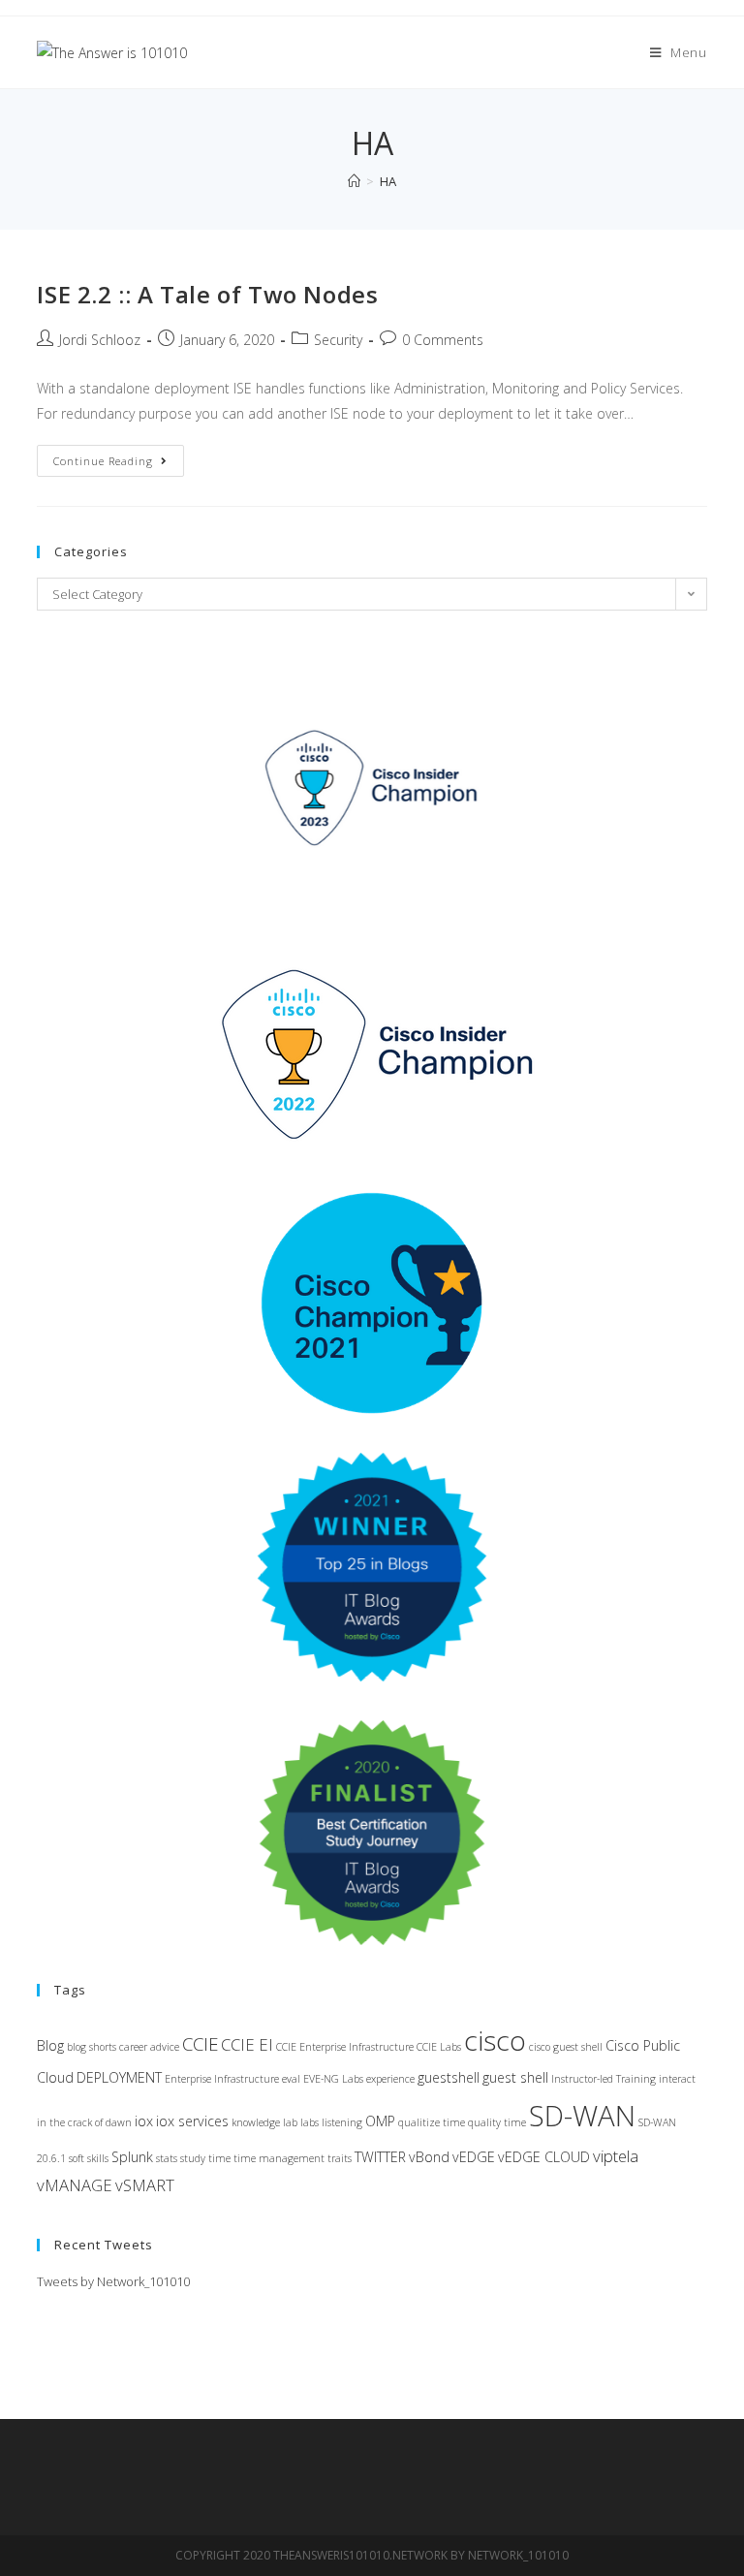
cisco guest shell (566, 2047)
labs (310, 2122)
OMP (380, 2121)
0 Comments (443, 340)
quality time (497, 2122)
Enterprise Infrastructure (222, 2079)
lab (290, 2122)
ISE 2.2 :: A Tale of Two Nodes (207, 294)
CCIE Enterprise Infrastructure (345, 2047)
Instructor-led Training (604, 2079)
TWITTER (380, 2157)
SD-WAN (582, 2116)
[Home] (354, 181)
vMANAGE (75, 2185)
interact (677, 2079)
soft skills (89, 2158)
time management (279, 2158)
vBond (429, 2157)
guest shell (515, 2077)
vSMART (145, 2185)
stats (167, 2158)
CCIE (200, 2043)
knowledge (256, 2122)
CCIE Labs (439, 2047)
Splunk (132, 2157)
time (219, 2158)
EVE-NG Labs (333, 2079)
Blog (50, 2045)
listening (342, 2122)
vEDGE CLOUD (544, 2157)
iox (144, 2121)
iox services (192, 2121)
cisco (495, 2040)
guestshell (449, 2077)
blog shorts (92, 2047)
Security (338, 340)
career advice (149, 2047)
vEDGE (474, 2157)
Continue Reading (119, 464)
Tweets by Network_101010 (113, 2281)
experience (390, 2079)
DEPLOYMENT (119, 2077)
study (193, 2158)
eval (291, 2079)
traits (340, 2158)
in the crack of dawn (84, 2122)
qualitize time (432, 2122)
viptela (616, 2156)
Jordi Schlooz (100, 340)
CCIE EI (247, 2044)
